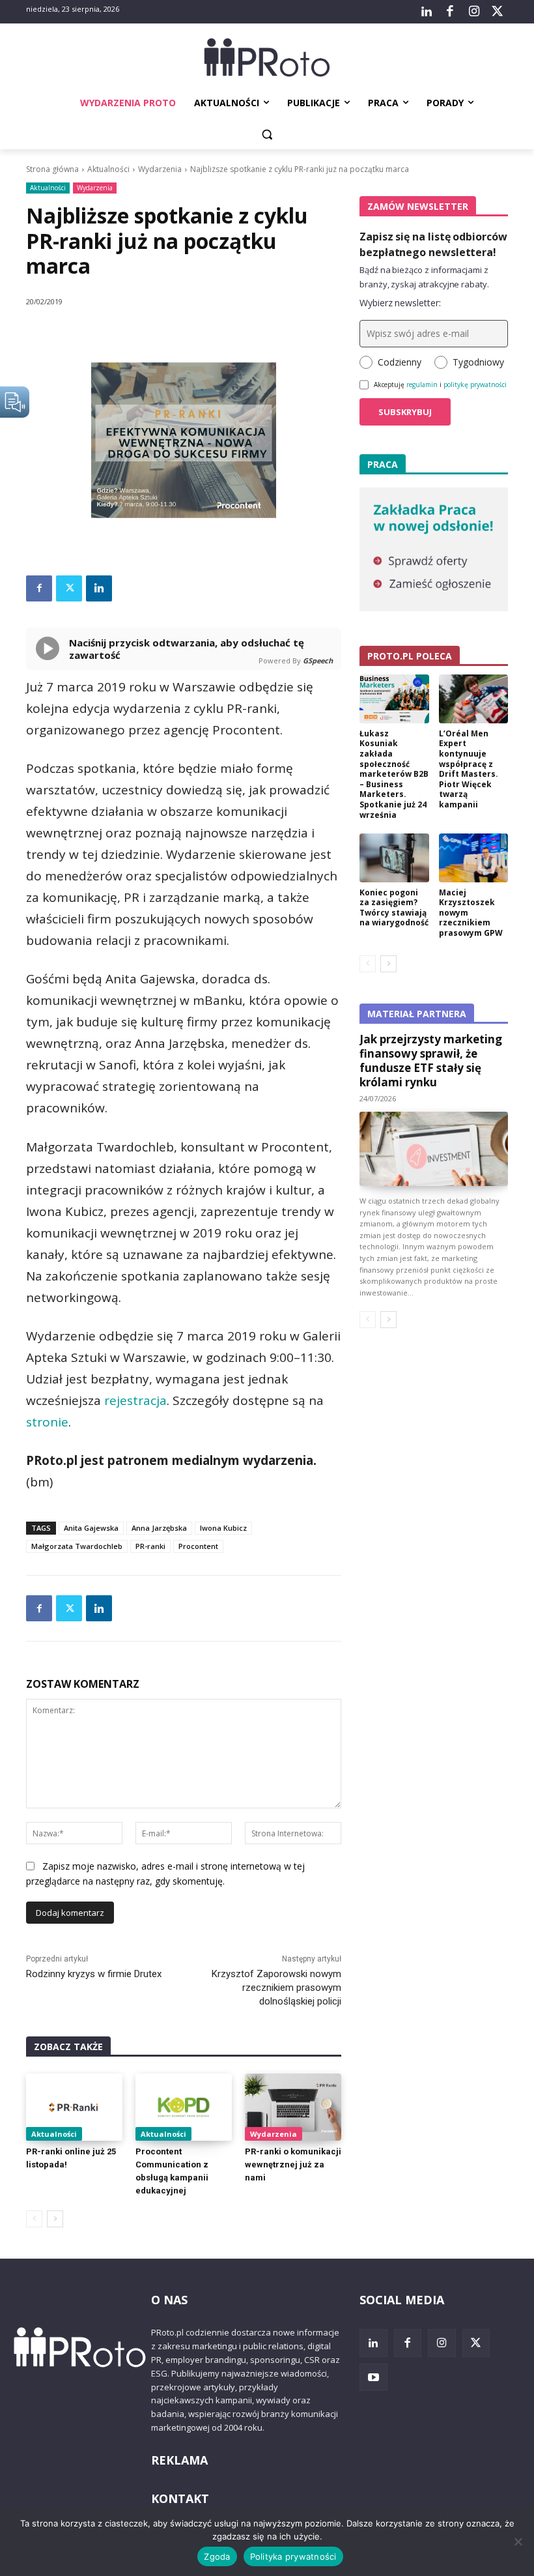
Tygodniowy (478, 362)
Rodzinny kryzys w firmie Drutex (94, 1974)
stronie (47, 1422)
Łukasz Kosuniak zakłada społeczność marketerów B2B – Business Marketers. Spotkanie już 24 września (394, 774)
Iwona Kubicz (223, 1528)
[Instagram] (473, 12)
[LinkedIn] (427, 12)
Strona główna (52, 169)
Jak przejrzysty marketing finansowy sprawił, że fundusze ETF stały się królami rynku (431, 1061)
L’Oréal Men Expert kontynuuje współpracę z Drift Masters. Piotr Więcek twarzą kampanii (469, 769)
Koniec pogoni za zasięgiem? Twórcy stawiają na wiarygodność (394, 908)
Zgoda (217, 2556)
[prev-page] (34, 2219)
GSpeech (318, 660)
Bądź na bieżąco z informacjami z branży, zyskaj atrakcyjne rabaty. (424, 277)
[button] (267, 135)
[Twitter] (498, 12)
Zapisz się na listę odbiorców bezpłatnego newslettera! (433, 244)
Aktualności (108, 169)
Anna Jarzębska (159, 1528)
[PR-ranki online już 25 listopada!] (74, 2107)
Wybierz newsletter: (400, 303)
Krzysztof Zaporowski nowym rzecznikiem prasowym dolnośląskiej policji (276, 1988)
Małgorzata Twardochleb (77, 1546)
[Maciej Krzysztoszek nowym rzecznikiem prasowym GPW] (474, 858)
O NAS (169, 2300)
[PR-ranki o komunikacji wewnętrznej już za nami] (293, 2107)
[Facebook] (450, 12)
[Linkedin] (99, 588)
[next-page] (55, 2219)
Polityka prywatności (293, 2556)
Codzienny (400, 362)
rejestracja (135, 1400)
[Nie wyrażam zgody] (518, 2541)
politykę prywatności (475, 384)
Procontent (198, 1546)
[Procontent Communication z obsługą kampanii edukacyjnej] (184, 2107)
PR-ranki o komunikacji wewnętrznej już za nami (293, 2164)
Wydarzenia (160, 169)
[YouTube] (373, 2378)
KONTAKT (180, 2498)
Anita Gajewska (91, 1528)
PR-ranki (150, 1546)
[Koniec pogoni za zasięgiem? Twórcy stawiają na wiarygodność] (394, 858)
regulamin (422, 384)
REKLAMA (179, 2460)
